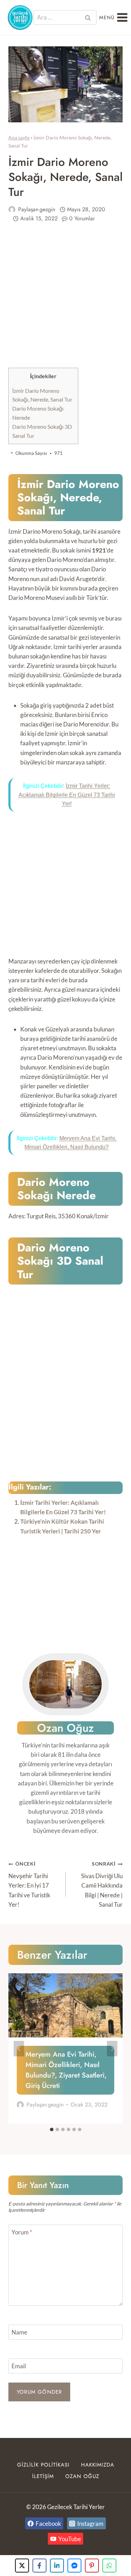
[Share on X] (22, 2566)
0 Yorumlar (82, 218)
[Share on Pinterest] (92, 2566)
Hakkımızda (98, 2465)
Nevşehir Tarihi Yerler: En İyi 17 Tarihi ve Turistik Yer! (29, 1884)
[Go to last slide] (19, 2048)
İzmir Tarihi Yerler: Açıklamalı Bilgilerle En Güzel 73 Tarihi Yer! (67, 795)
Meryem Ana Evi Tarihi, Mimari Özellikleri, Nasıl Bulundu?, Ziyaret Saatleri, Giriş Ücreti (66, 2070)
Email (19, 2366)
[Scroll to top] (113, 2559)
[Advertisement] (65, 300)
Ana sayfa (19, 138)
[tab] (52, 2129)
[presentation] (65, 2005)
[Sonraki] (112, 2048)
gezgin (47, 209)
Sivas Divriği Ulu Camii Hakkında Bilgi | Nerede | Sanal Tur (102, 1884)
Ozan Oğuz (82, 2476)
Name (19, 2332)
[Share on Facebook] (39, 2566)
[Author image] (12, 209)
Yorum (22, 2232)
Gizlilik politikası (43, 2465)
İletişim (43, 2476)
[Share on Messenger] (74, 2566)
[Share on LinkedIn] (57, 2566)
